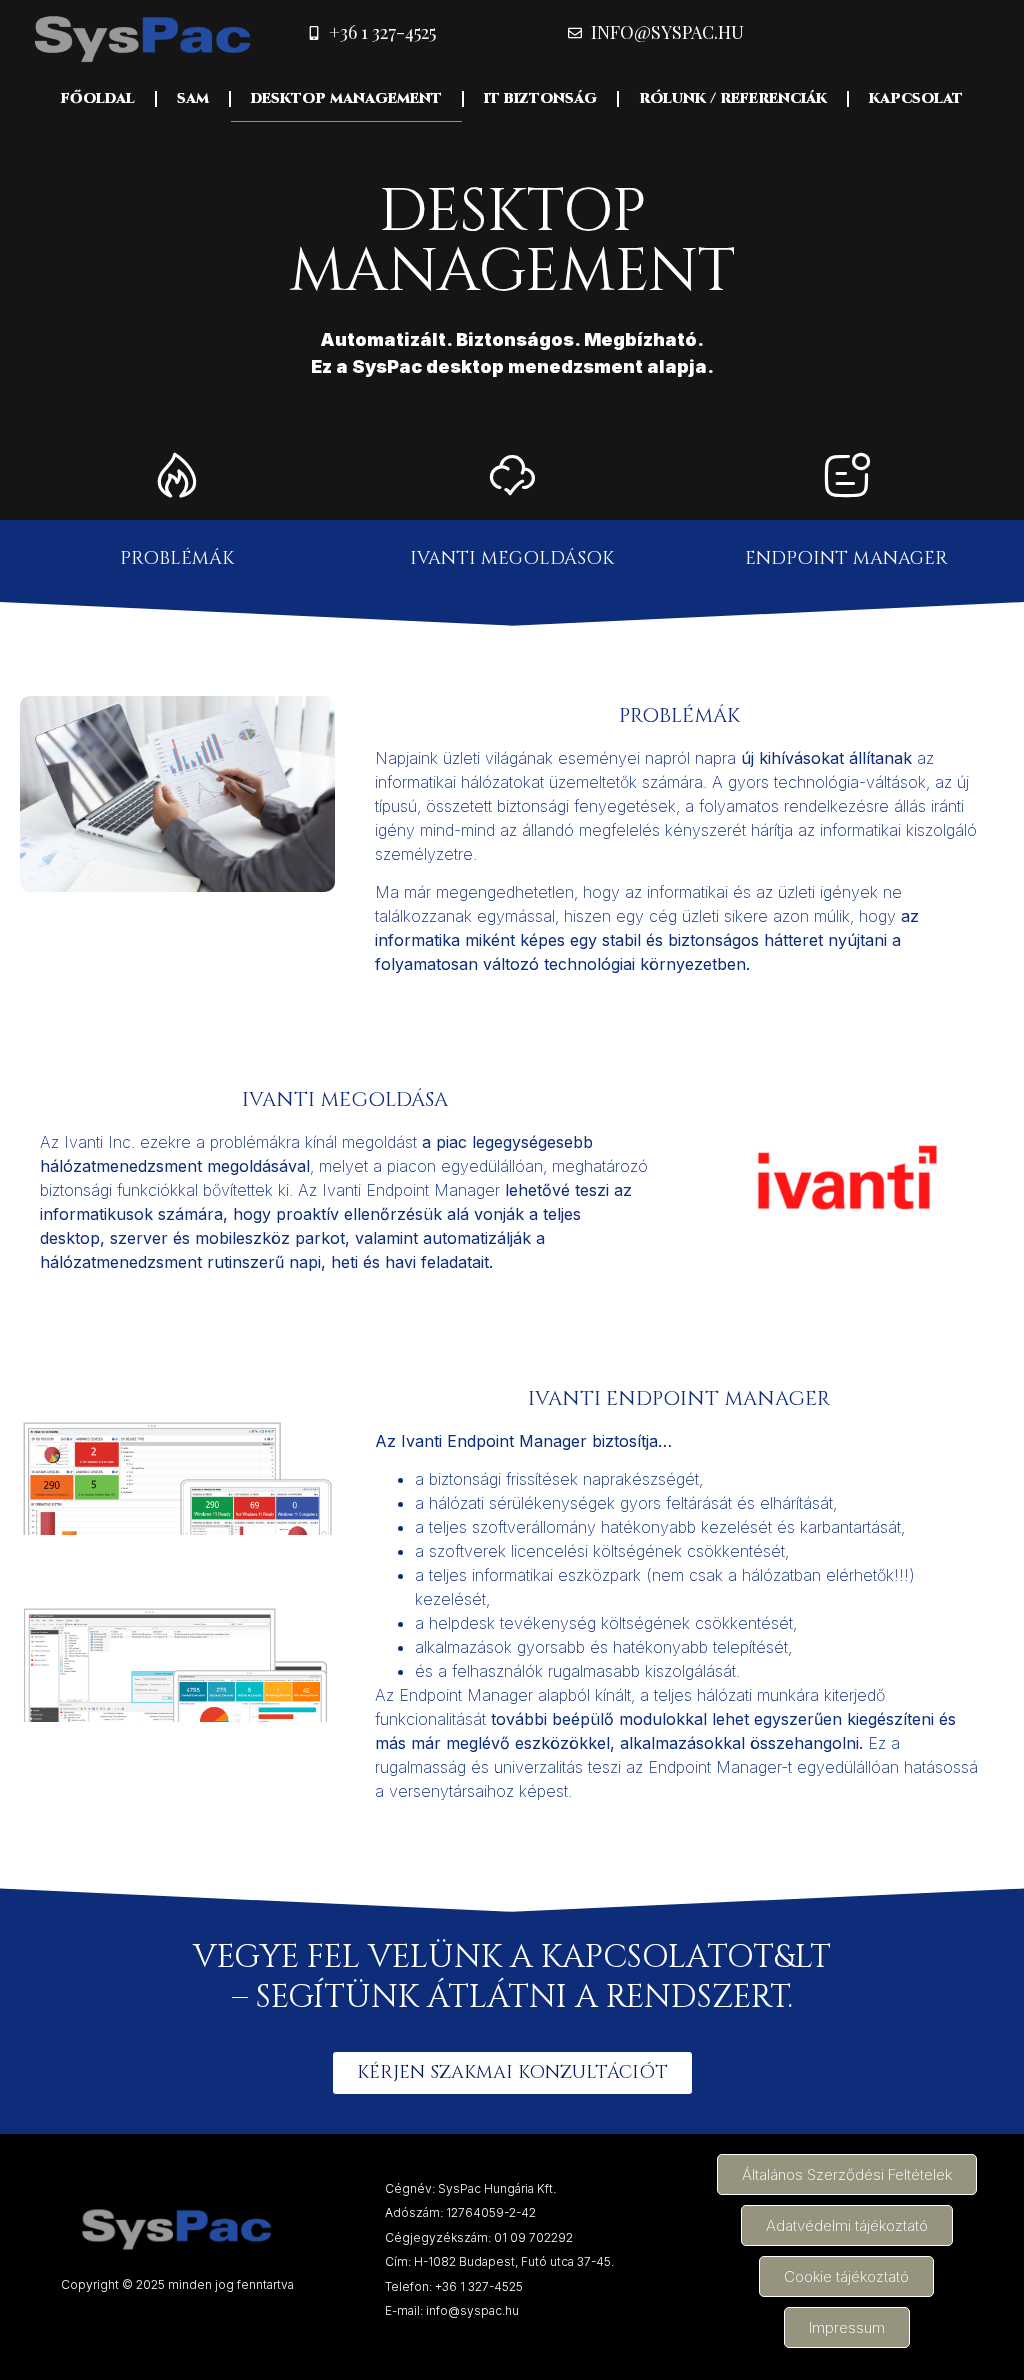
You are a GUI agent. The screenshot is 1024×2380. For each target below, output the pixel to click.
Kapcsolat (916, 98)
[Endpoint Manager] (847, 475)
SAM (193, 98)
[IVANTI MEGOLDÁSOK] (512, 475)
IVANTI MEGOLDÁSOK (512, 558)
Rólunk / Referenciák (733, 98)
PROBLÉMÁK (177, 558)
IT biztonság (540, 98)
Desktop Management (346, 98)
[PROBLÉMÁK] (177, 475)
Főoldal (98, 98)
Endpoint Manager (846, 558)
